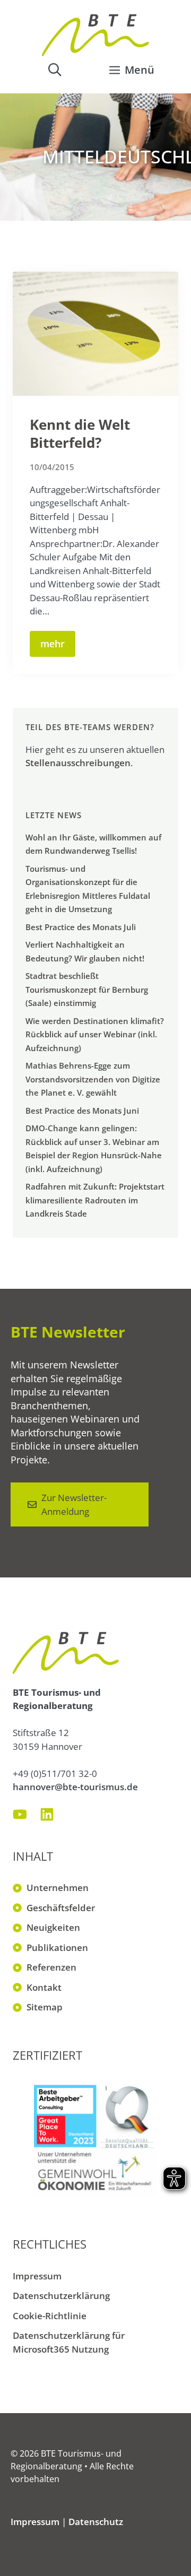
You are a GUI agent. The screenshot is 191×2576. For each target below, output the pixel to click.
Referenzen (51, 1967)
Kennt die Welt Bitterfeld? (80, 433)
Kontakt (44, 1987)
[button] (55, 70)
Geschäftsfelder (61, 1908)
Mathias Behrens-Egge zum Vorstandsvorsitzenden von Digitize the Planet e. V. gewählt (93, 1079)
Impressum (37, 2276)
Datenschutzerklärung (61, 2296)
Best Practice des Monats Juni (82, 1111)
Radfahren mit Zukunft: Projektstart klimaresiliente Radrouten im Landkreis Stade (95, 1200)
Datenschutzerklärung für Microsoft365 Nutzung (69, 2342)
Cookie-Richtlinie (50, 2316)
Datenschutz (96, 2522)
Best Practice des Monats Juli (81, 927)
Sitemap (45, 2007)
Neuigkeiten (53, 1927)
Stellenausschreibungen (78, 763)
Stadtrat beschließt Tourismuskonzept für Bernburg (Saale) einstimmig (87, 989)
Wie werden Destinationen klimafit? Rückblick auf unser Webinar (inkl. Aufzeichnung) (95, 1034)
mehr (53, 644)
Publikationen (57, 1948)
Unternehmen (58, 1888)
